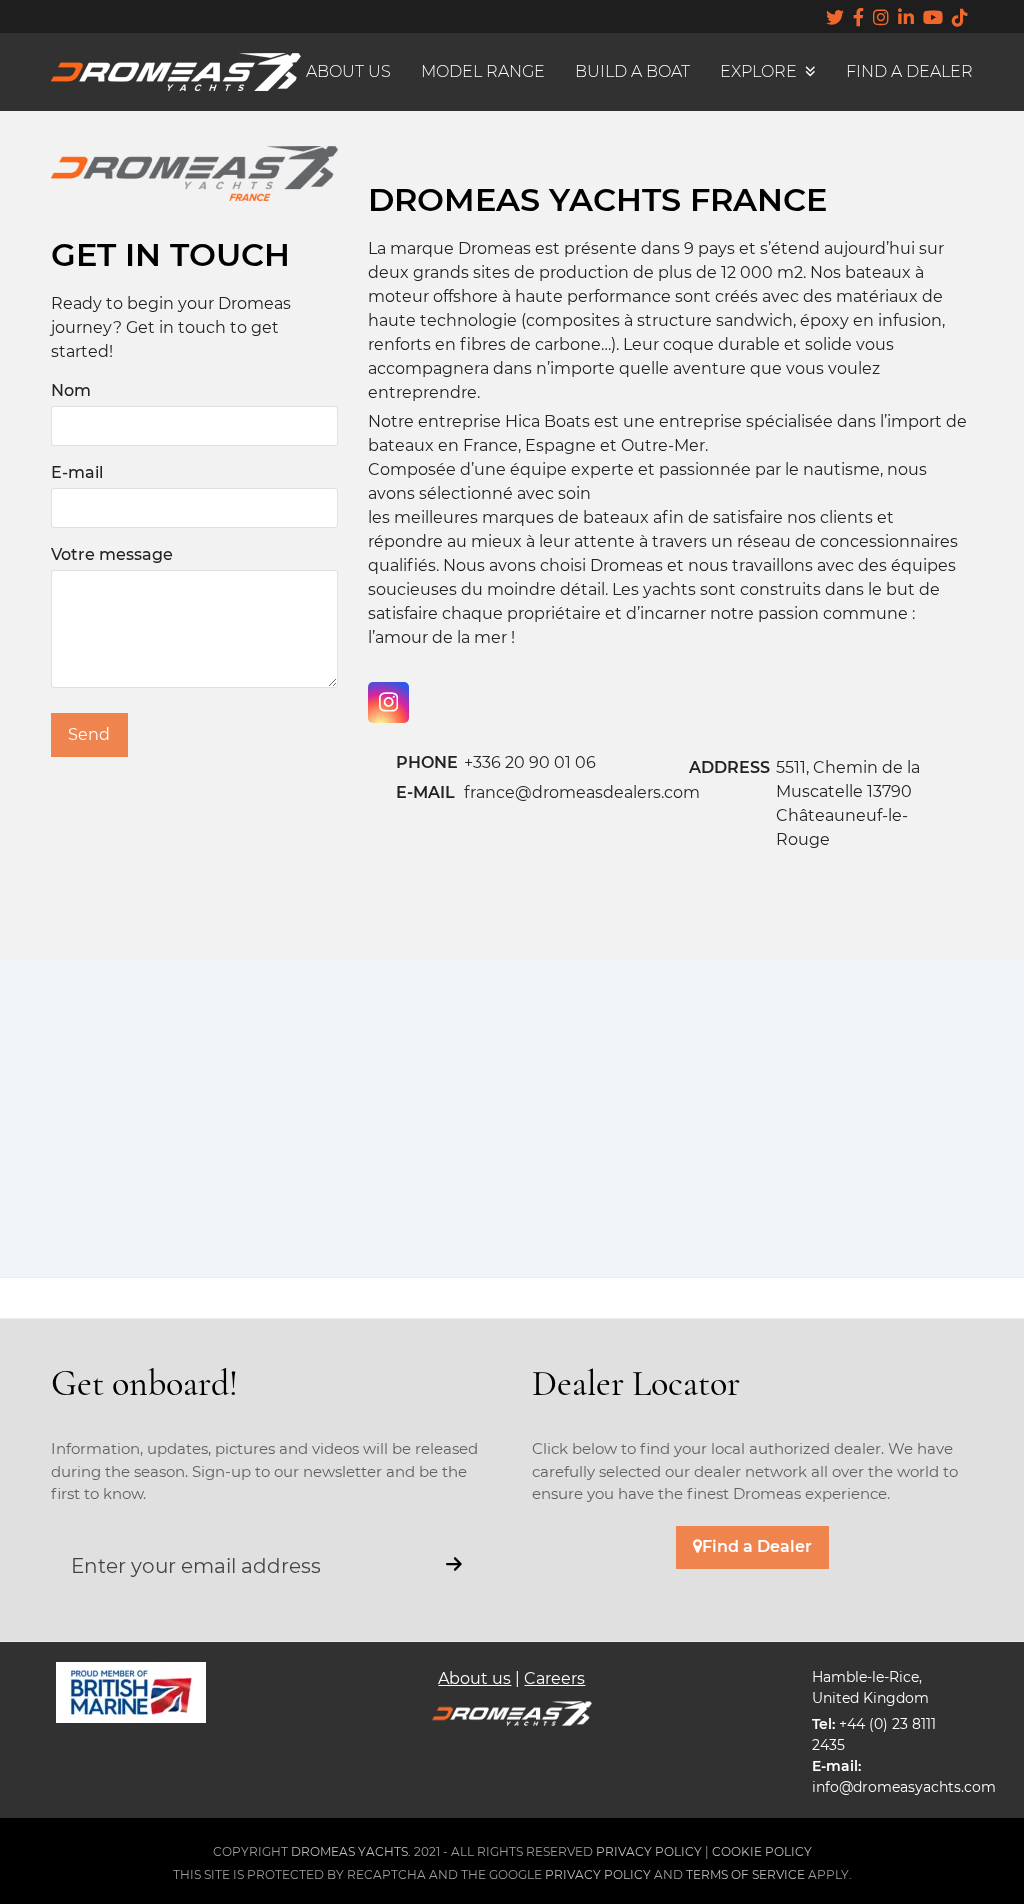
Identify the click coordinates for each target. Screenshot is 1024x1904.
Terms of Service (745, 1874)
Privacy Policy (598, 1874)
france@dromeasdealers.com (582, 792)
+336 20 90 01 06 (530, 762)
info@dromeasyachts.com (904, 1787)
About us (474, 1678)
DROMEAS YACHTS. (351, 1851)
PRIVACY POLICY (649, 1851)
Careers (554, 1678)
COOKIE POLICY (762, 1851)
